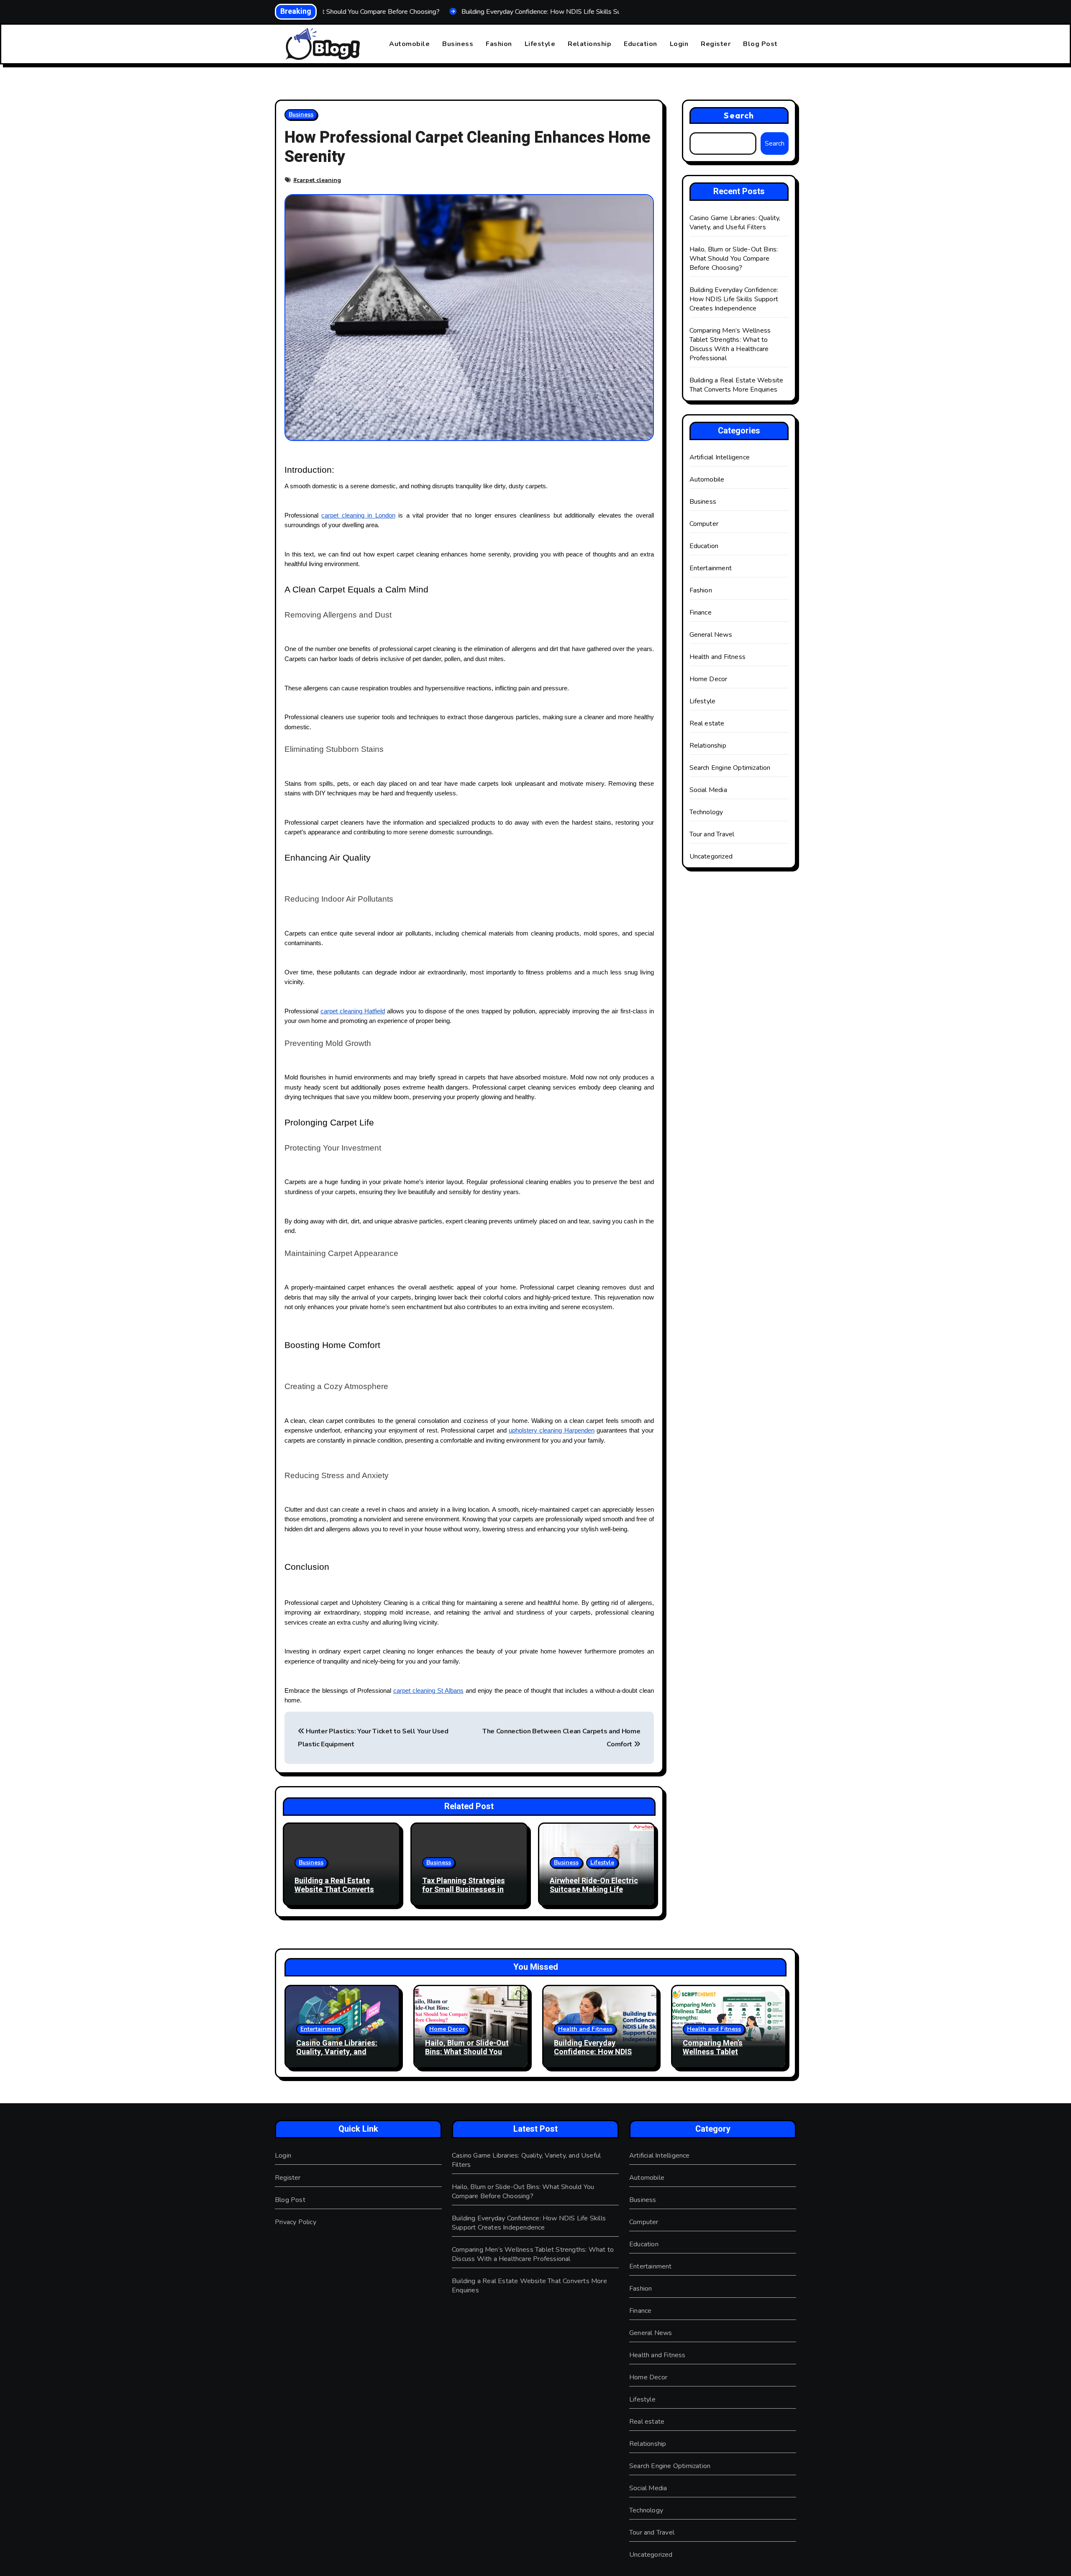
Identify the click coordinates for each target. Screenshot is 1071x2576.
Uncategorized (711, 856)
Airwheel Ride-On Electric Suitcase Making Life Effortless (594, 1890)
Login (679, 44)
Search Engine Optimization (730, 768)
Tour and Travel (712, 834)
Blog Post (760, 44)
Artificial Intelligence (720, 457)
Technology (706, 812)
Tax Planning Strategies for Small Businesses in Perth (464, 1890)
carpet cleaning (319, 180)
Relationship (589, 44)
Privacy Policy (296, 2222)
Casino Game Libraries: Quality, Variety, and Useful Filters (735, 223)
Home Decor (708, 679)
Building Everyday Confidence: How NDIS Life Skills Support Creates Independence (734, 299)
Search (739, 115)
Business (458, 44)
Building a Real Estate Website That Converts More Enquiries (334, 1890)
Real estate (707, 723)
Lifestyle (540, 44)
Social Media (708, 790)
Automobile (409, 44)
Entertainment (711, 568)
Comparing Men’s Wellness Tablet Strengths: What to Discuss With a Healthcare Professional (730, 344)
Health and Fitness (718, 657)
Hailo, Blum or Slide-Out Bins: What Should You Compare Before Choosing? (734, 259)
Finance (701, 613)
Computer (704, 524)
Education (641, 44)
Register (716, 44)
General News (711, 635)
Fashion (499, 44)
